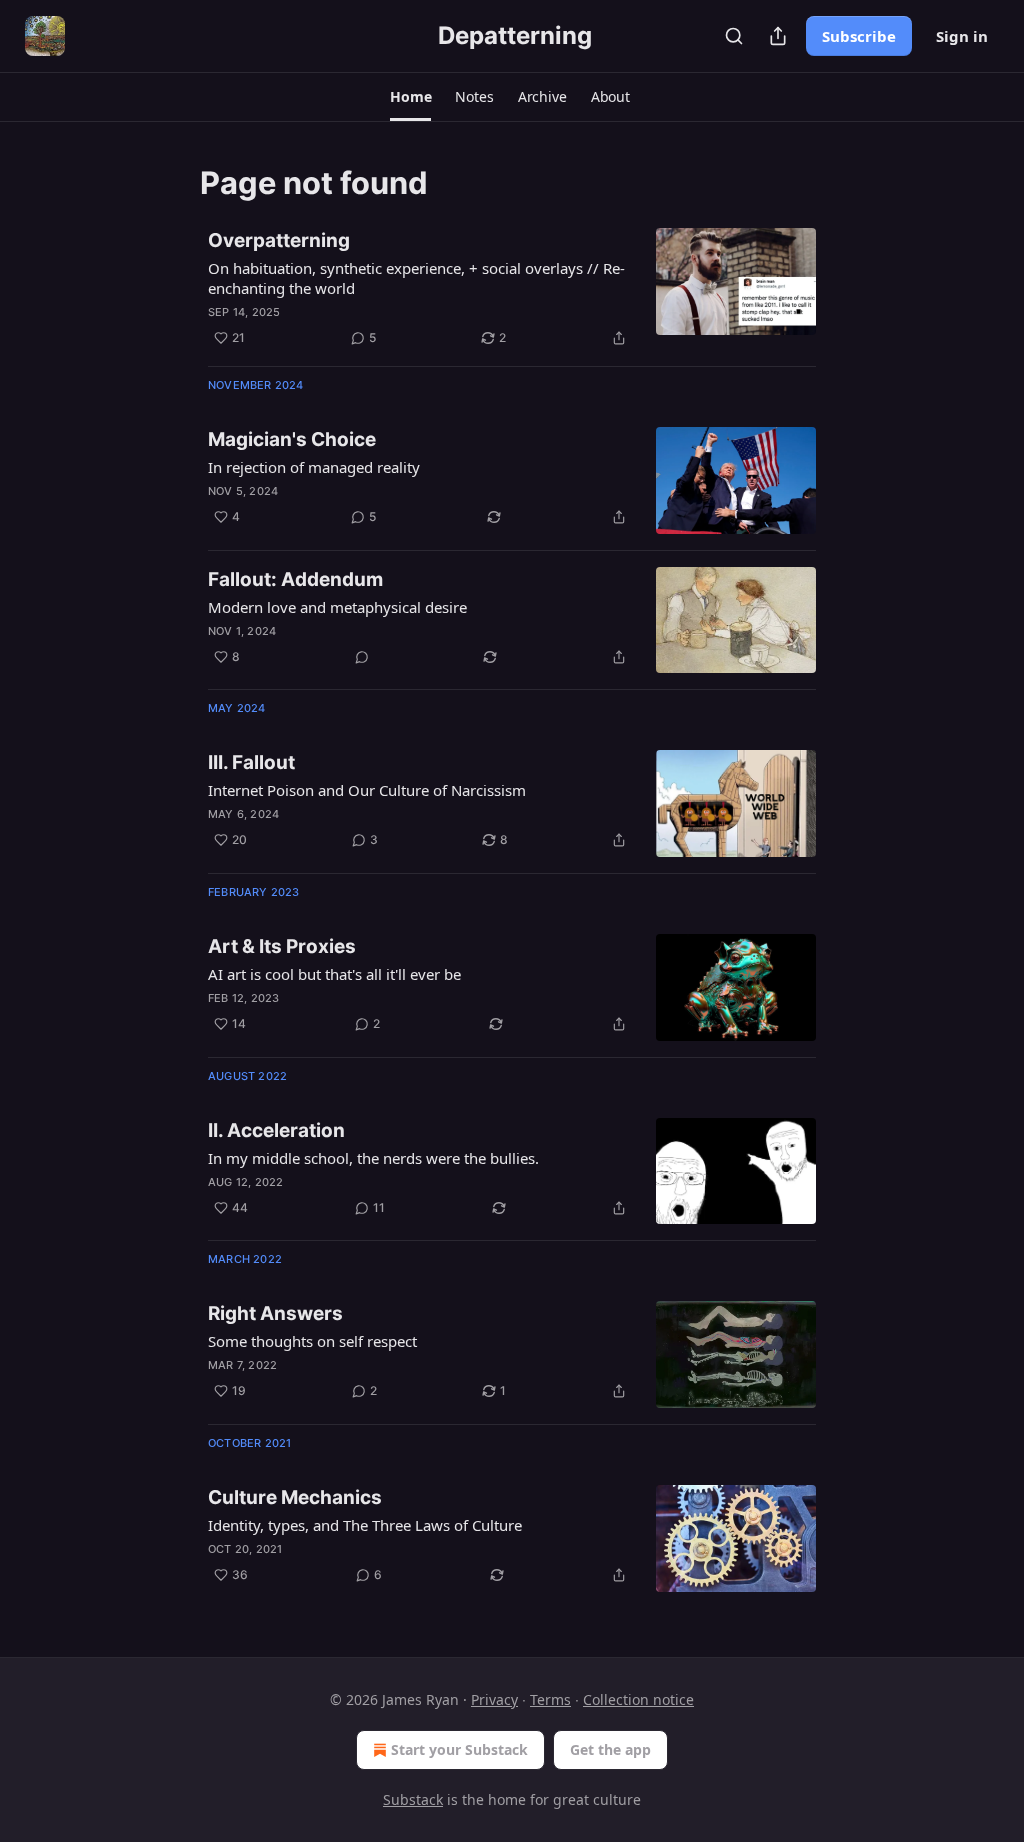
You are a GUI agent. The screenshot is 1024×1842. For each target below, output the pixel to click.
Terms (550, 1699)
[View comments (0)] (362, 657)
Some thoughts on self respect (312, 1341)
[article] (512, 289)
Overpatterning (279, 240)
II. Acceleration (276, 1130)
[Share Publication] (778, 36)
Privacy (494, 1699)
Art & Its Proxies (282, 946)
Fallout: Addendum (295, 579)
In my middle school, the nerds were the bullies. (373, 1158)
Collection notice (638, 1699)
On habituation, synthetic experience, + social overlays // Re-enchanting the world (416, 278)
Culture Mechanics (295, 1497)
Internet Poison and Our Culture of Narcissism (367, 790)
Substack (413, 1799)
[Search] (734, 36)
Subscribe (859, 36)
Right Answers (275, 1313)
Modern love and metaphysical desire (337, 607)
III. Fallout (251, 762)
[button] (410, 97)
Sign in (962, 36)
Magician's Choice (292, 439)
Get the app (610, 1749)
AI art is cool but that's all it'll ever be (334, 974)
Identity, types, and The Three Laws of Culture (365, 1525)
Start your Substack (459, 1749)
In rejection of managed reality (314, 467)
